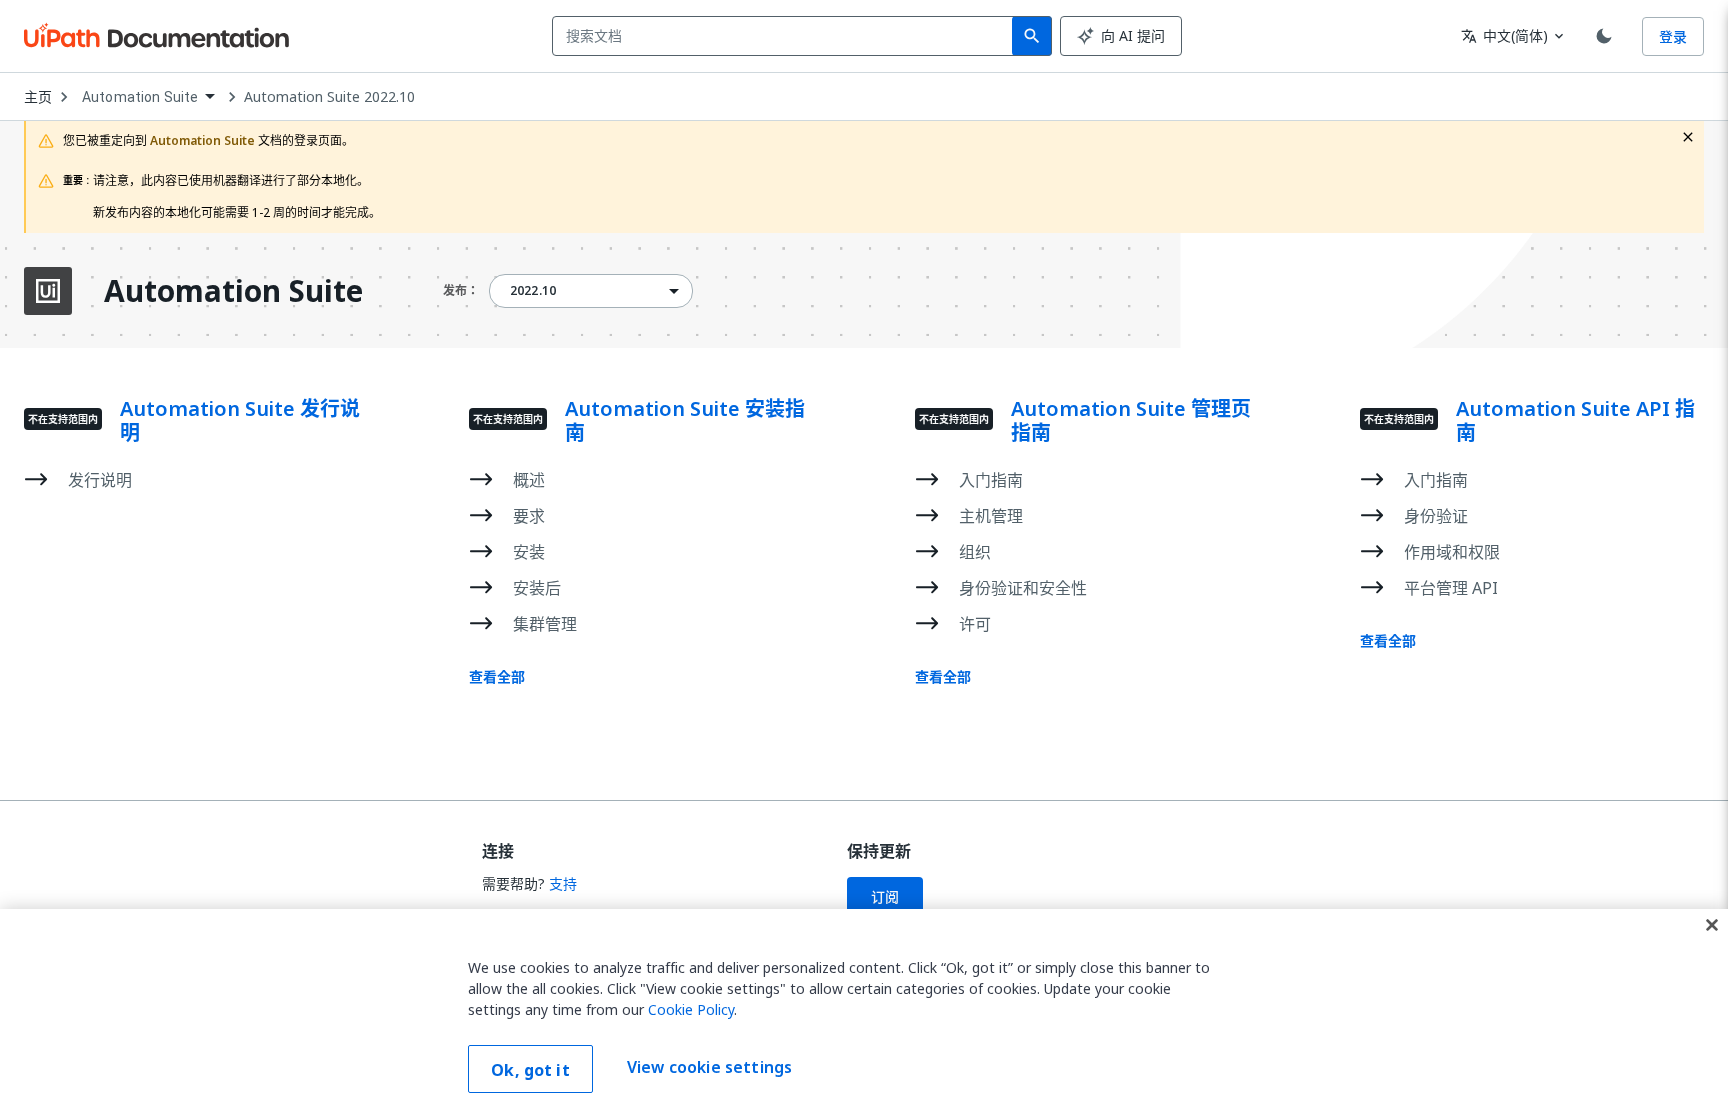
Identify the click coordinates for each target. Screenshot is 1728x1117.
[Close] (1712, 925)
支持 (563, 883)
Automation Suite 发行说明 (240, 421)
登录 (1673, 36)
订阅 (885, 896)
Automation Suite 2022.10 (329, 97)
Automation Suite (233, 291)
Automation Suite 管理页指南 (1131, 421)
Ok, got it (530, 1070)
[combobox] (786, 36)
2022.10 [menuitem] (533, 291)
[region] (864, 1013)
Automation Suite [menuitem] (140, 97)
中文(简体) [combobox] (1504, 35)
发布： (461, 290)
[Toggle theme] (1604, 36)
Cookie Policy (691, 1009)
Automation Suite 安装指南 (685, 421)
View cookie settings (709, 1067)
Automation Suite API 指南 (1575, 421)
